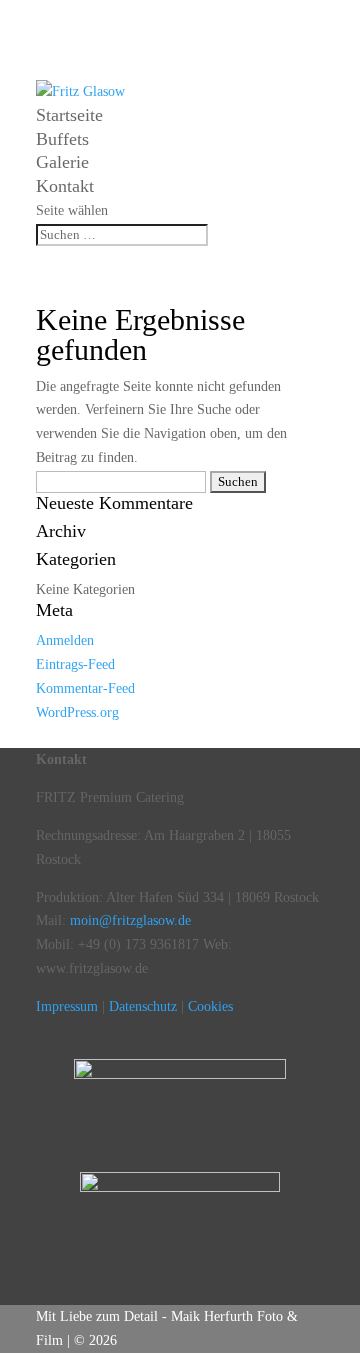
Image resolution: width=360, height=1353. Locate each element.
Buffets (62, 139)
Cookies (210, 1006)
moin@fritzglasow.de (130, 920)
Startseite (69, 115)
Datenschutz (143, 1006)
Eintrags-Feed (75, 664)
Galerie (62, 162)
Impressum (67, 1006)
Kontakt (65, 186)
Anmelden (65, 640)
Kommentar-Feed (85, 688)
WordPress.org (77, 712)
